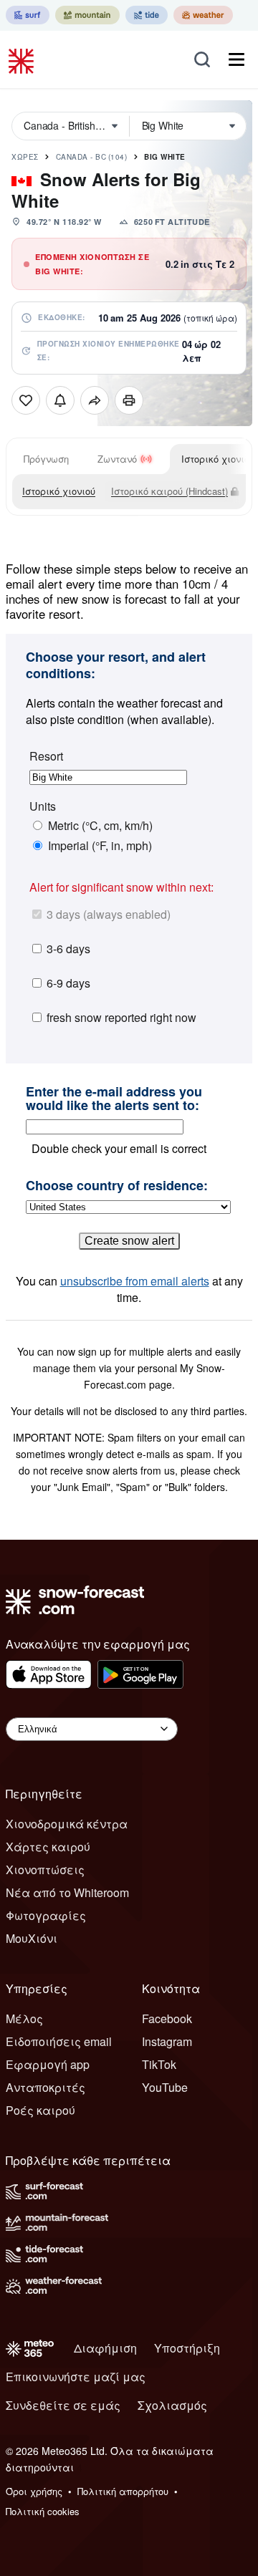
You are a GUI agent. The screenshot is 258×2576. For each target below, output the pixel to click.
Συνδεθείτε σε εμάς (63, 2405)
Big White (165, 157)
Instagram (167, 2041)
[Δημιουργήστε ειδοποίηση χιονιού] (60, 400)
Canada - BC (92, 157)
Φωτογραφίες (46, 1915)
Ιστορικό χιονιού (59, 491)
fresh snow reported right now (121, 1017)
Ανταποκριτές (46, 2087)
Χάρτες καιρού (48, 1847)
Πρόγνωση (46, 459)
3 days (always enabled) (109, 914)
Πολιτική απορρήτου (123, 2491)
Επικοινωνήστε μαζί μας (76, 2377)
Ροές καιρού (40, 2110)
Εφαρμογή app (48, 2064)
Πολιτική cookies (43, 2511)
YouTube (165, 2087)
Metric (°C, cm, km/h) (100, 826)
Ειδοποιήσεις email (59, 2041)
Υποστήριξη (187, 2348)
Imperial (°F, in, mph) (100, 846)
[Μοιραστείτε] (95, 400)
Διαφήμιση (105, 2348)
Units (43, 806)
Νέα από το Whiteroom (67, 1892)
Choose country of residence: (117, 1186)
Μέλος (24, 2018)
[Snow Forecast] (23, 59)
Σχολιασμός (172, 2405)
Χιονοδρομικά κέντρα (67, 1824)
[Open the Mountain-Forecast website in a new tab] (87, 15)
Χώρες (25, 157)
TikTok (159, 2064)
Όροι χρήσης (34, 2491)
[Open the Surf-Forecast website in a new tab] (28, 15)
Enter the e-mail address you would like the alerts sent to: (114, 1099)
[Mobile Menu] (236, 59)
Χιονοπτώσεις (45, 1870)
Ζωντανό (117, 459)
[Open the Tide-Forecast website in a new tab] (147, 15)
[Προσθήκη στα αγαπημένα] (26, 400)
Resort (46, 756)
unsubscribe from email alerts (135, 1281)
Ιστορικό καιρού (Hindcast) (169, 491)
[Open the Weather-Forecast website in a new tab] (203, 15)
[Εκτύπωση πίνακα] (129, 400)
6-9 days (68, 983)
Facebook (167, 2018)
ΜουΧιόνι (32, 1938)
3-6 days (68, 949)
